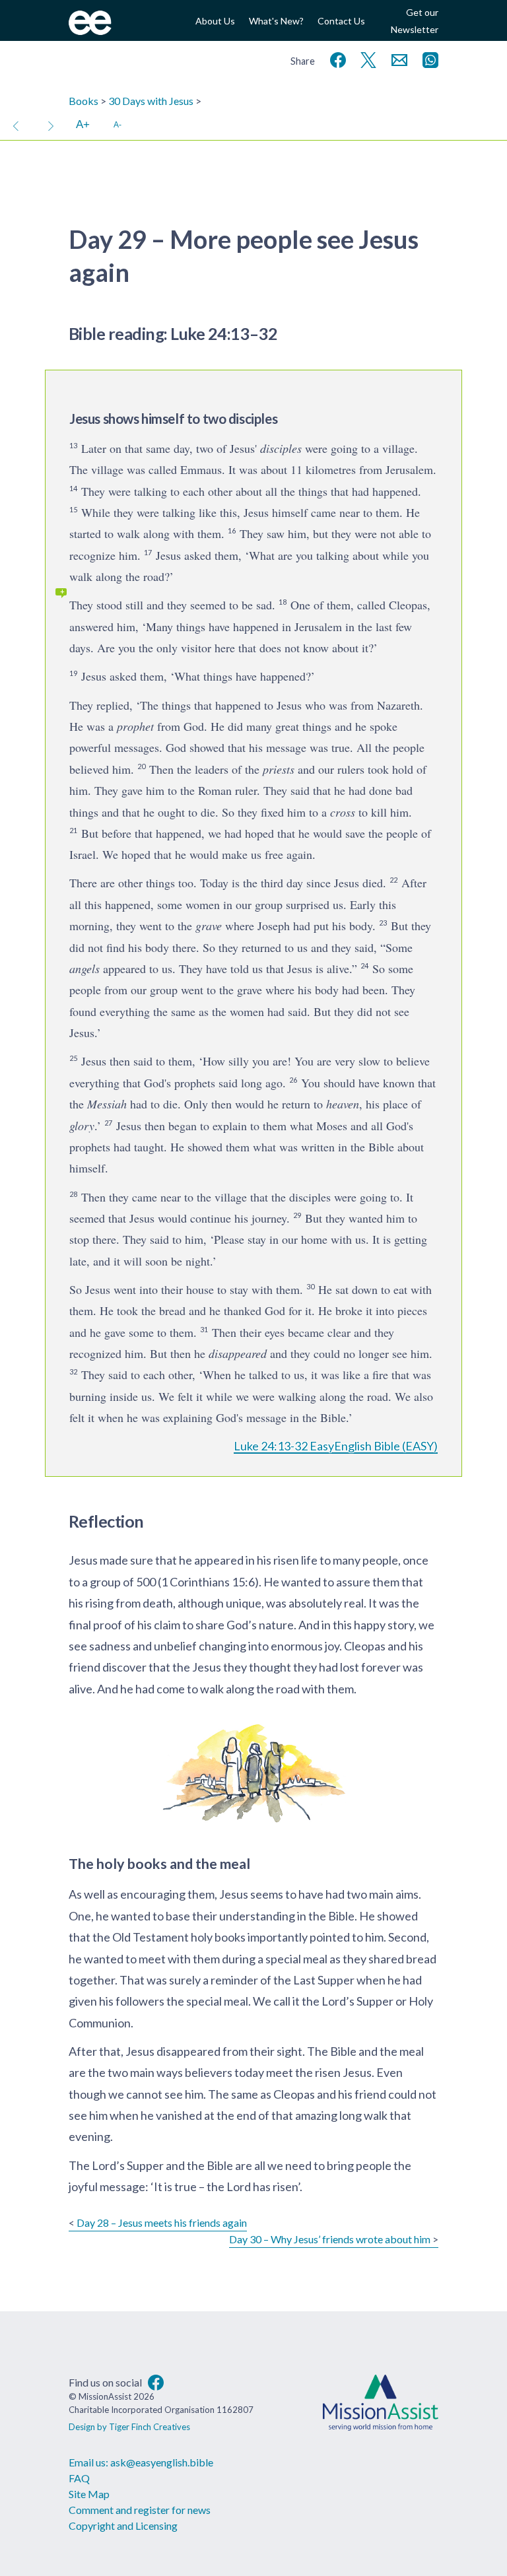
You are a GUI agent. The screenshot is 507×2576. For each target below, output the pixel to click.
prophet (135, 726)
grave (209, 926)
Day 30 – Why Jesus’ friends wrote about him (330, 2239)
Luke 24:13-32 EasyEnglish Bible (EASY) (336, 1446)
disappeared (238, 1353)
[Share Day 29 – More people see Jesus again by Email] (397, 58)
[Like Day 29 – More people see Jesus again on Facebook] (335, 58)
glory (82, 1126)
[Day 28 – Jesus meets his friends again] (16, 125)
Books (84, 101)
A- (118, 124)
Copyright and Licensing (123, 2525)
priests (279, 769)
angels (84, 968)
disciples (281, 448)
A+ (83, 124)
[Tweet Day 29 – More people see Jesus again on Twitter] (366, 58)
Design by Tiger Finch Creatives (129, 2427)
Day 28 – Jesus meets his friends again (162, 2222)
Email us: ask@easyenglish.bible (141, 2462)
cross (343, 812)
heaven (343, 1104)
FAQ (79, 2478)
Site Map (89, 2494)
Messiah (107, 1104)
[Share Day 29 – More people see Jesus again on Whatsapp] (428, 58)
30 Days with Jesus (151, 101)
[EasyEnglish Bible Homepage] (90, 31)
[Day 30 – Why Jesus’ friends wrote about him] (51, 125)
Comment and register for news (140, 2510)
